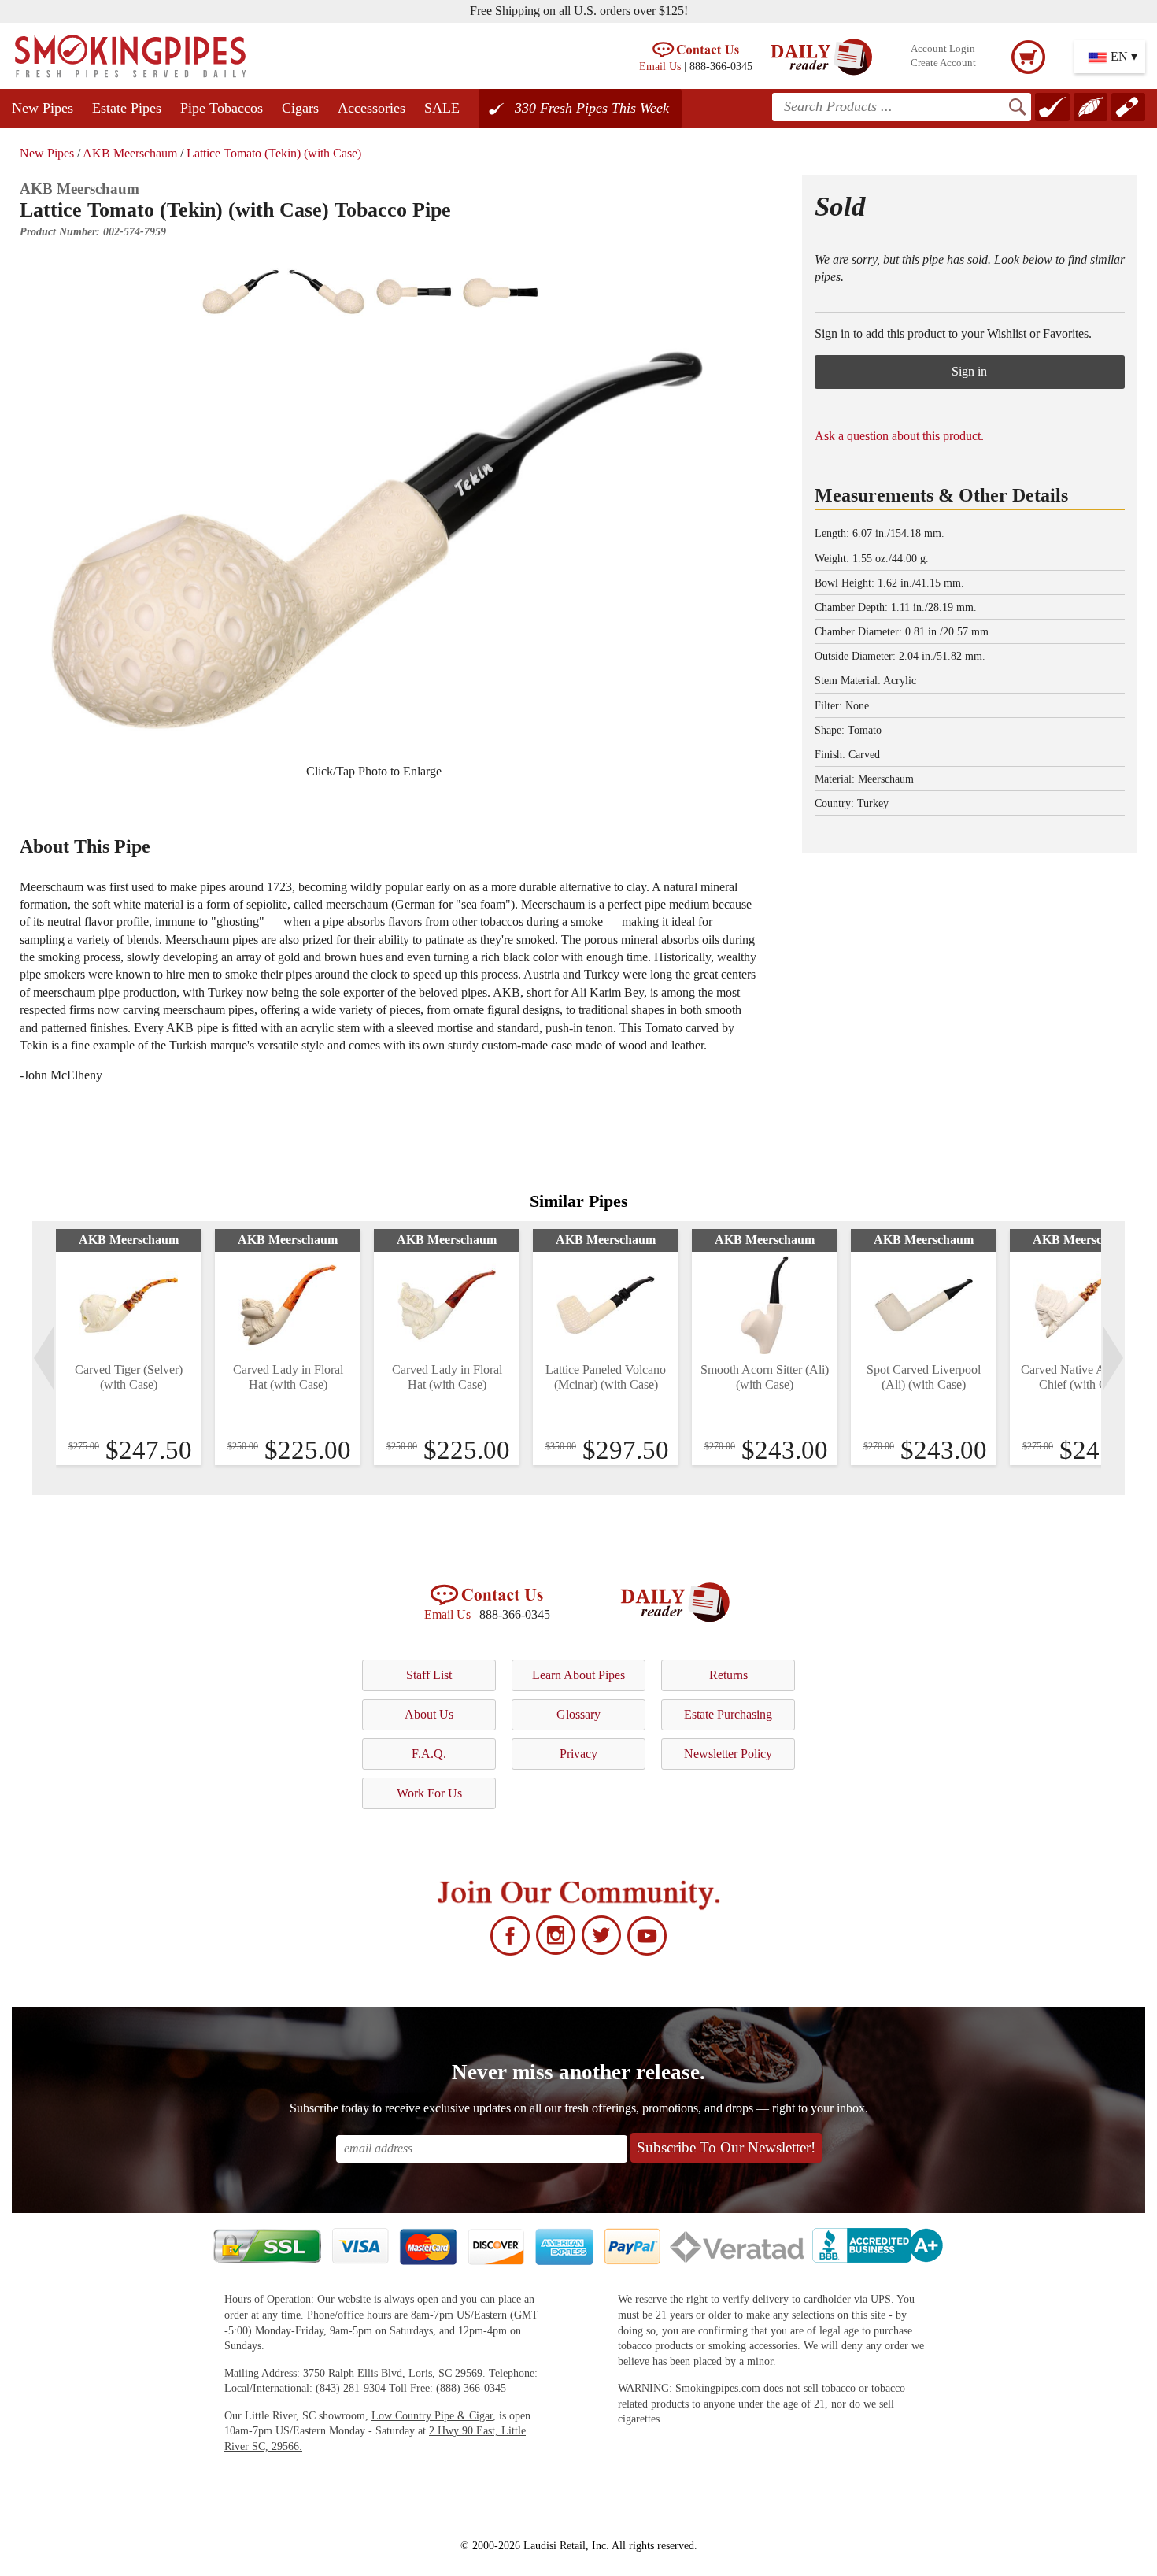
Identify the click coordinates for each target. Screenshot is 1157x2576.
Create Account (943, 63)
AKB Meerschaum (130, 153)
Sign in (969, 371)
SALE (442, 108)
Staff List (429, 1675)
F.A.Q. (429, 1754)
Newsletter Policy (728, 1754)
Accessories (371, 108)
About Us (429, 1714)
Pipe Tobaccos (222, 108)
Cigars (300, 108)
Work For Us (429, 1793)
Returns (728, 1675)
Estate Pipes (127, 108)
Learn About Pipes (578, 1675)
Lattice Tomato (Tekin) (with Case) (274, 153)
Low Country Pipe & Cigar (432, 2416)
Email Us (660, 66)
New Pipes (43, 108)
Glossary (578, 1714)
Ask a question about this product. (899, 436)
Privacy (578, 1754)
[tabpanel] (129, 1347)
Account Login (943, 49)
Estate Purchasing (728, 1714)
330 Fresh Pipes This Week (592, 108)
